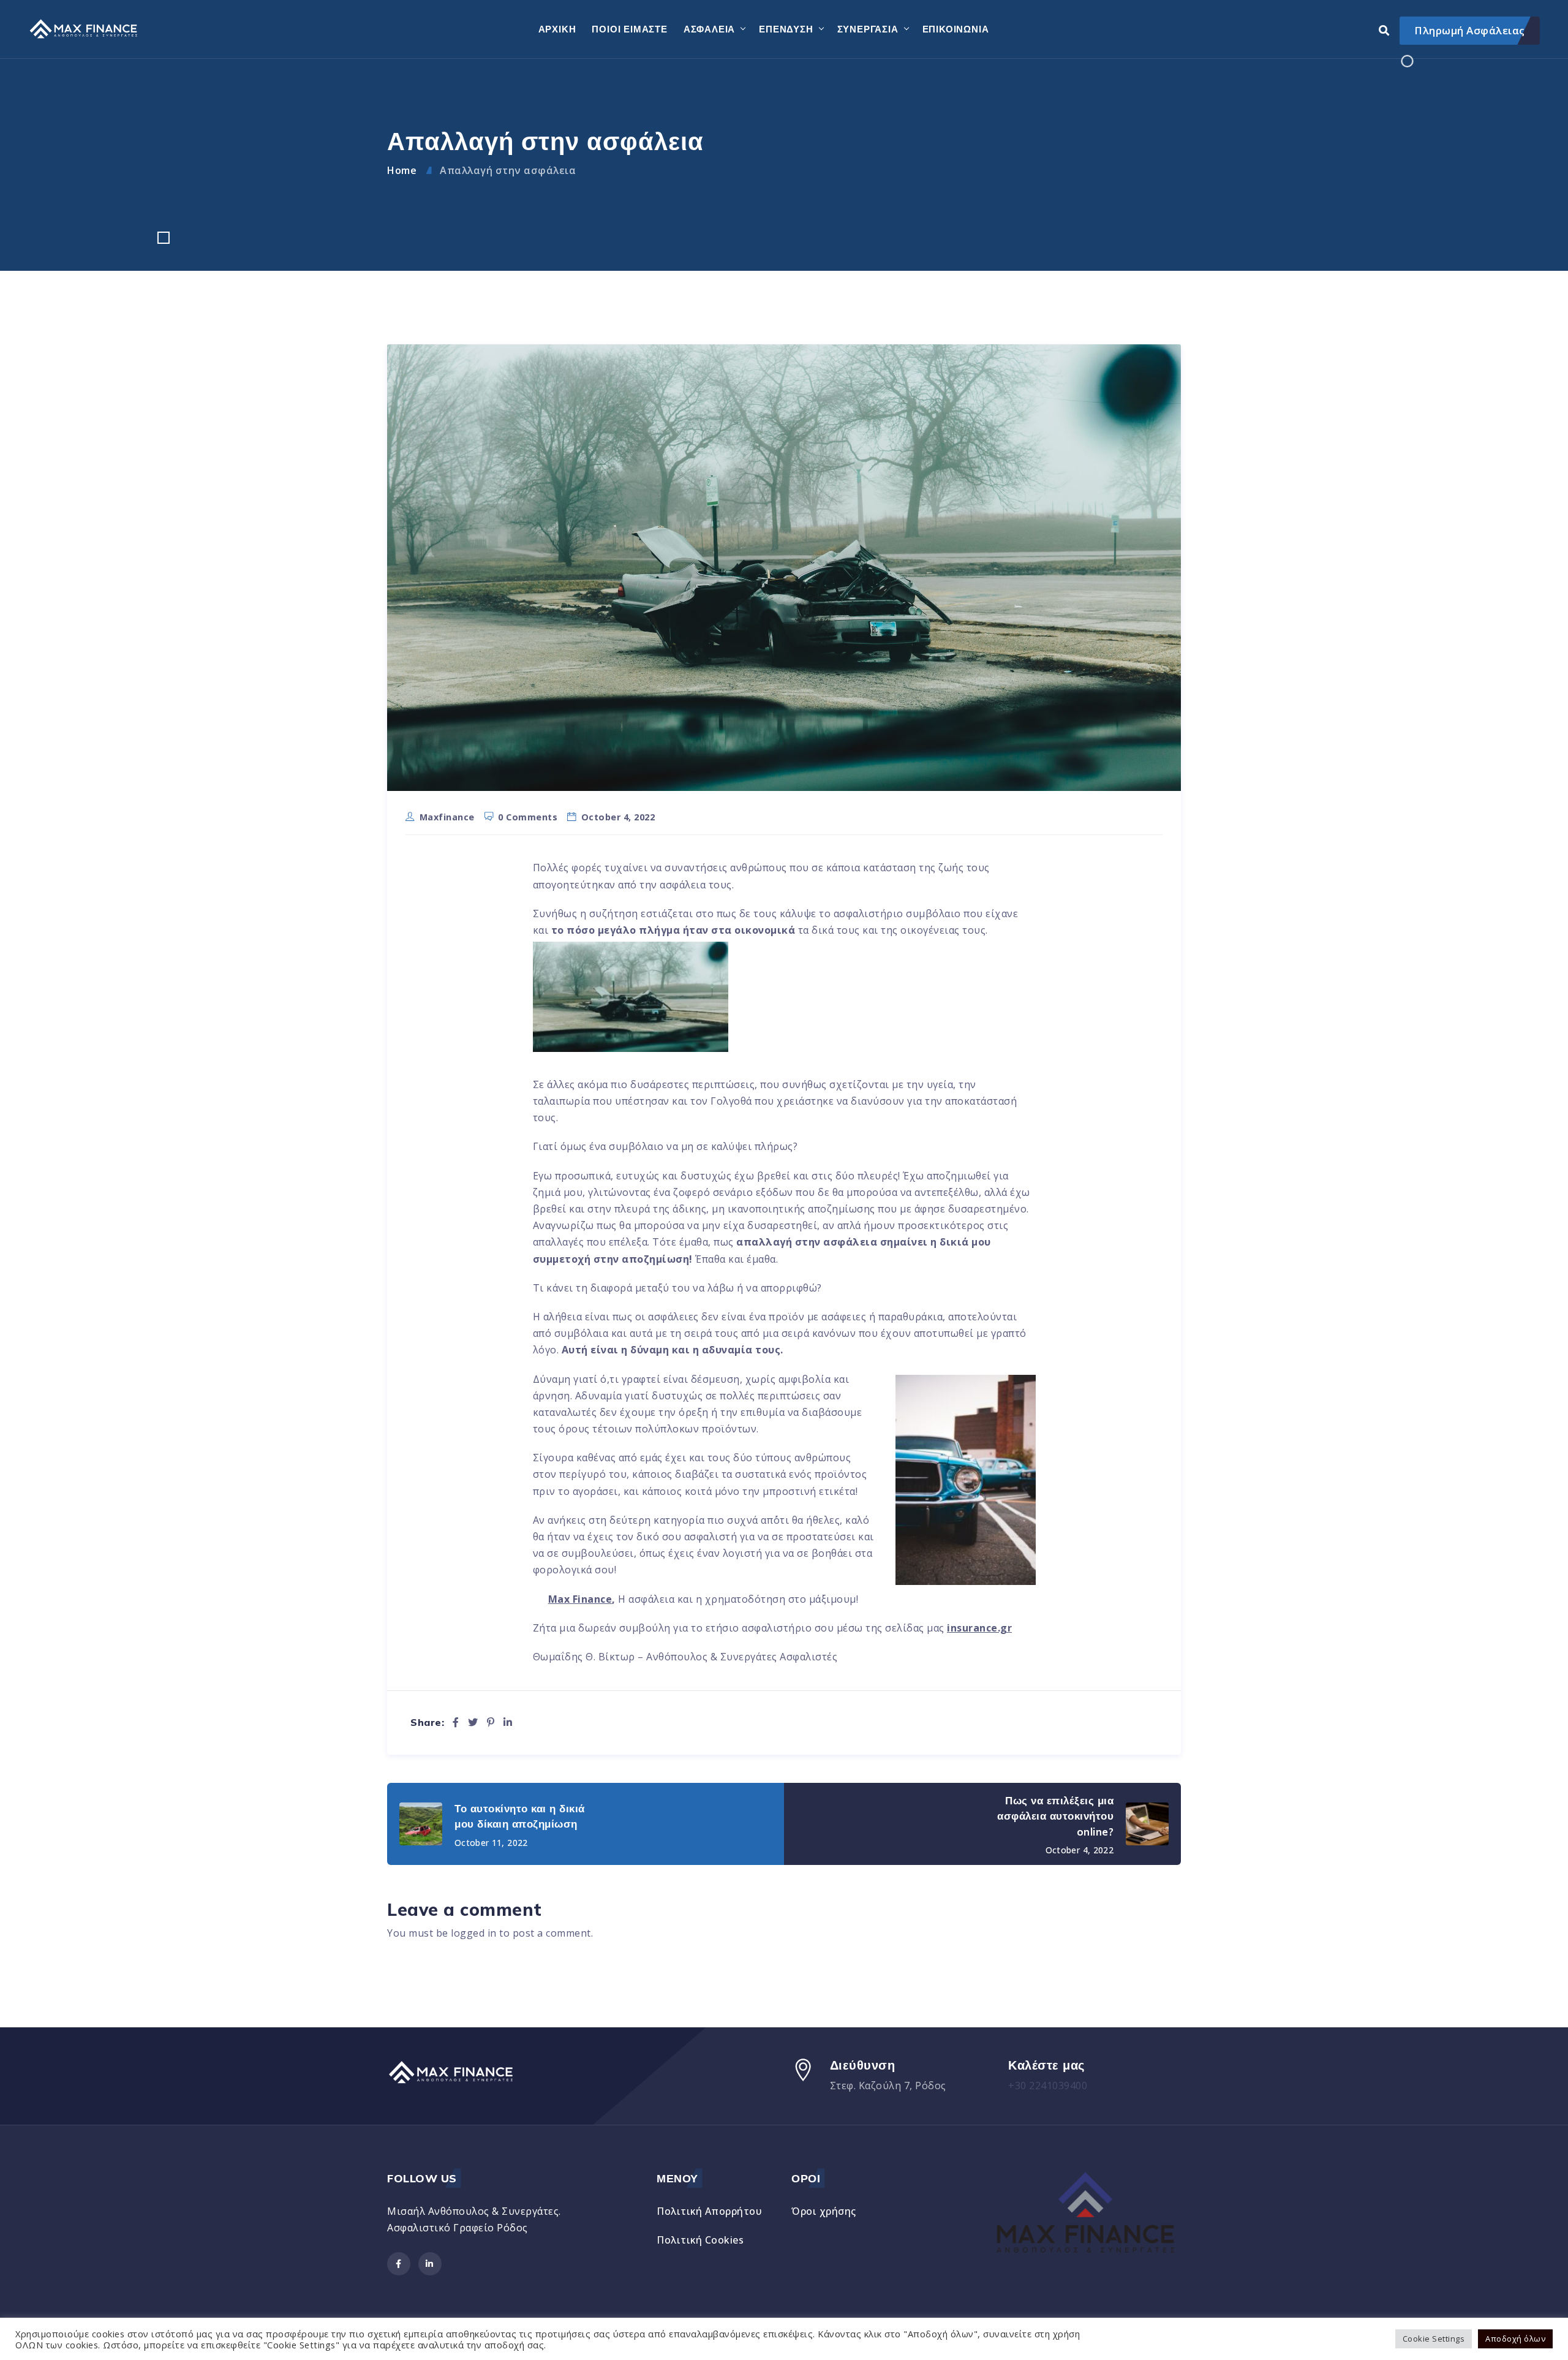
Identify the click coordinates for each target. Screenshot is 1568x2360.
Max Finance (580, 1599)
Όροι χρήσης (824, 2211)
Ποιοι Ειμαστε (629, 29)
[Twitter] (473, 1722)
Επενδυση (786, 29)
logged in (474, 1933)
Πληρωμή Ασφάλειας (1470, 30)
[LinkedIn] (508, 1722)
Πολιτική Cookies (700, 2240)
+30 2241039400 (1048, 2086)
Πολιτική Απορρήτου (709, 2211)
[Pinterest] (491, 1722)
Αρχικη (557, 29)
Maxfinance (447, 817)
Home (402, 170)
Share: (427, 1723)
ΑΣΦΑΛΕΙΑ (709, 29)
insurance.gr (979, 1628)
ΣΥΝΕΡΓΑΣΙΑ (868, 29)
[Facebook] (456, 1722)
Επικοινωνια (956, 29)
